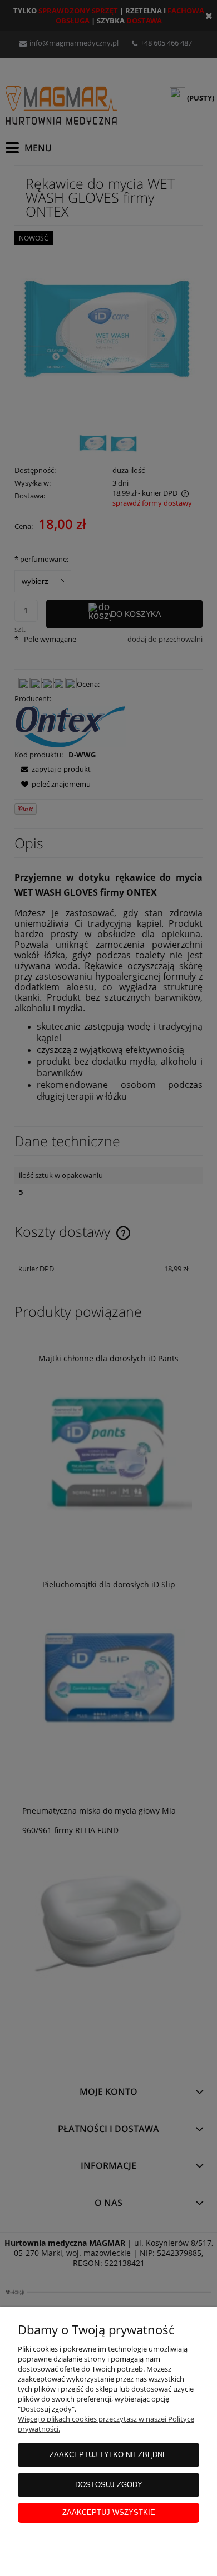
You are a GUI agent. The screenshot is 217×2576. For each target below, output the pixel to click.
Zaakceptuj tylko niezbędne (108, 2455)
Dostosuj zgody (109, 2485)
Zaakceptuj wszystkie (109, 2512)
